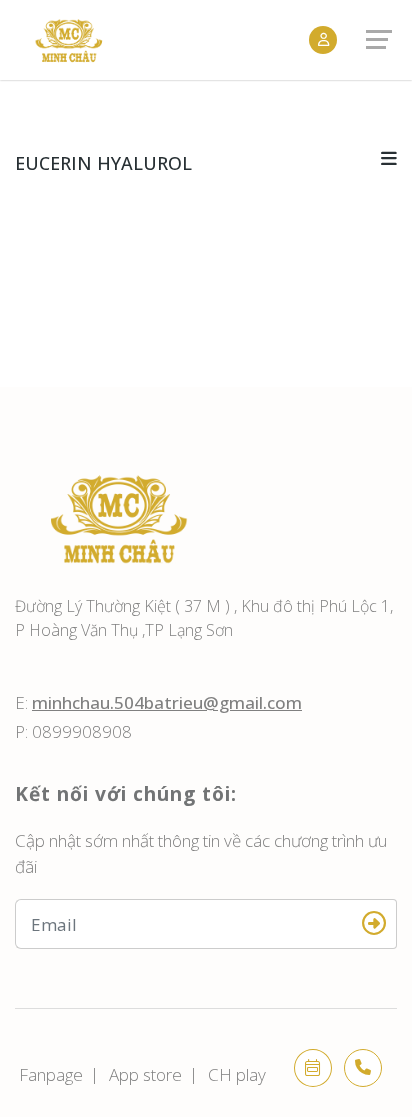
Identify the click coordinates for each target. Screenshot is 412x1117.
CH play (237, 1074)
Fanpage (51, 1074)
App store (145, 1074)
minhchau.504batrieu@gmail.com (167, 702)
